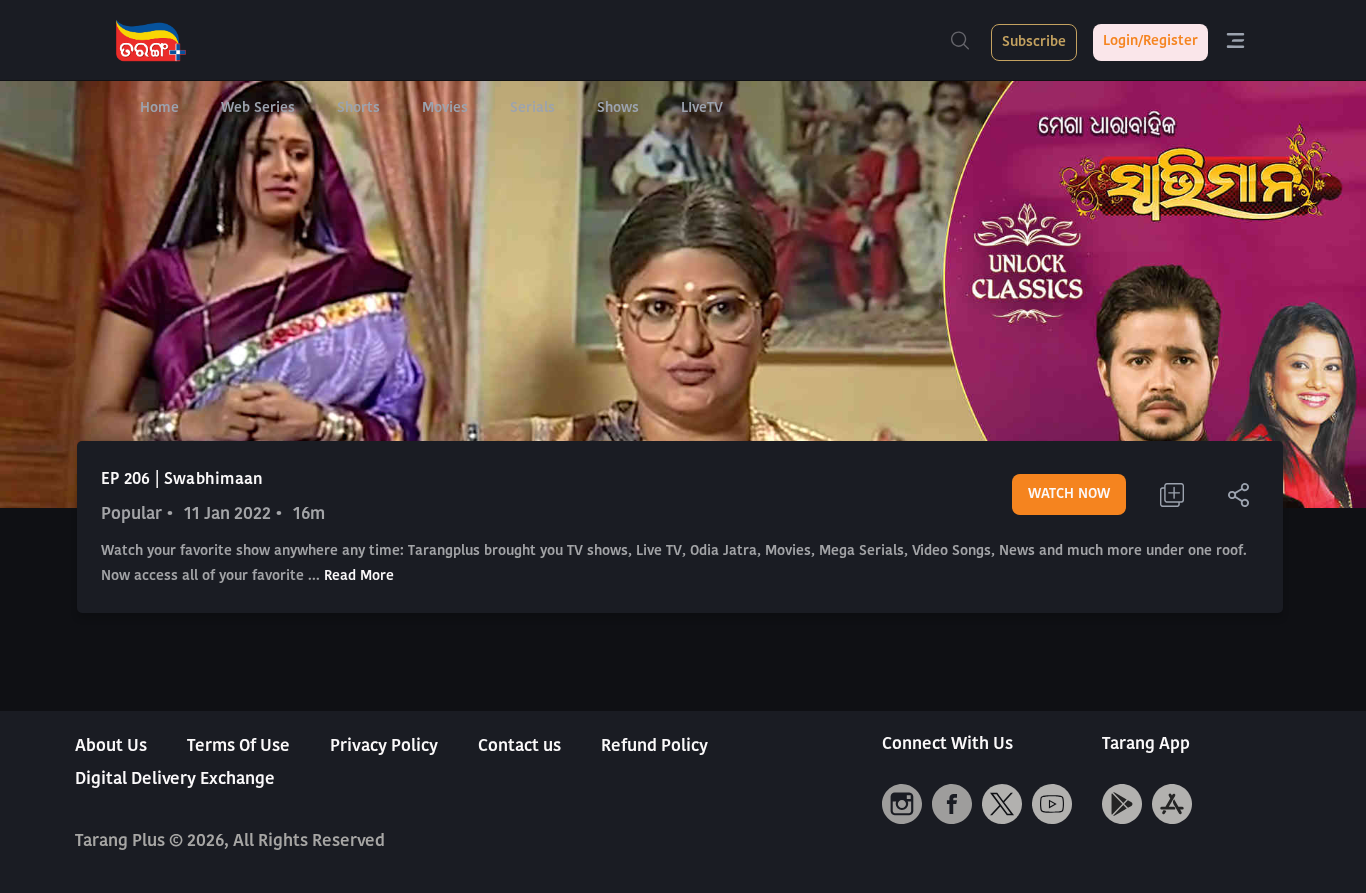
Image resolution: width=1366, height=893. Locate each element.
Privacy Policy (384, 746)
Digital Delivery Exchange (175, 779)
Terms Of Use (238, 746)
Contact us (519, 746)
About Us (111, 746)
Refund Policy (654, 746)
